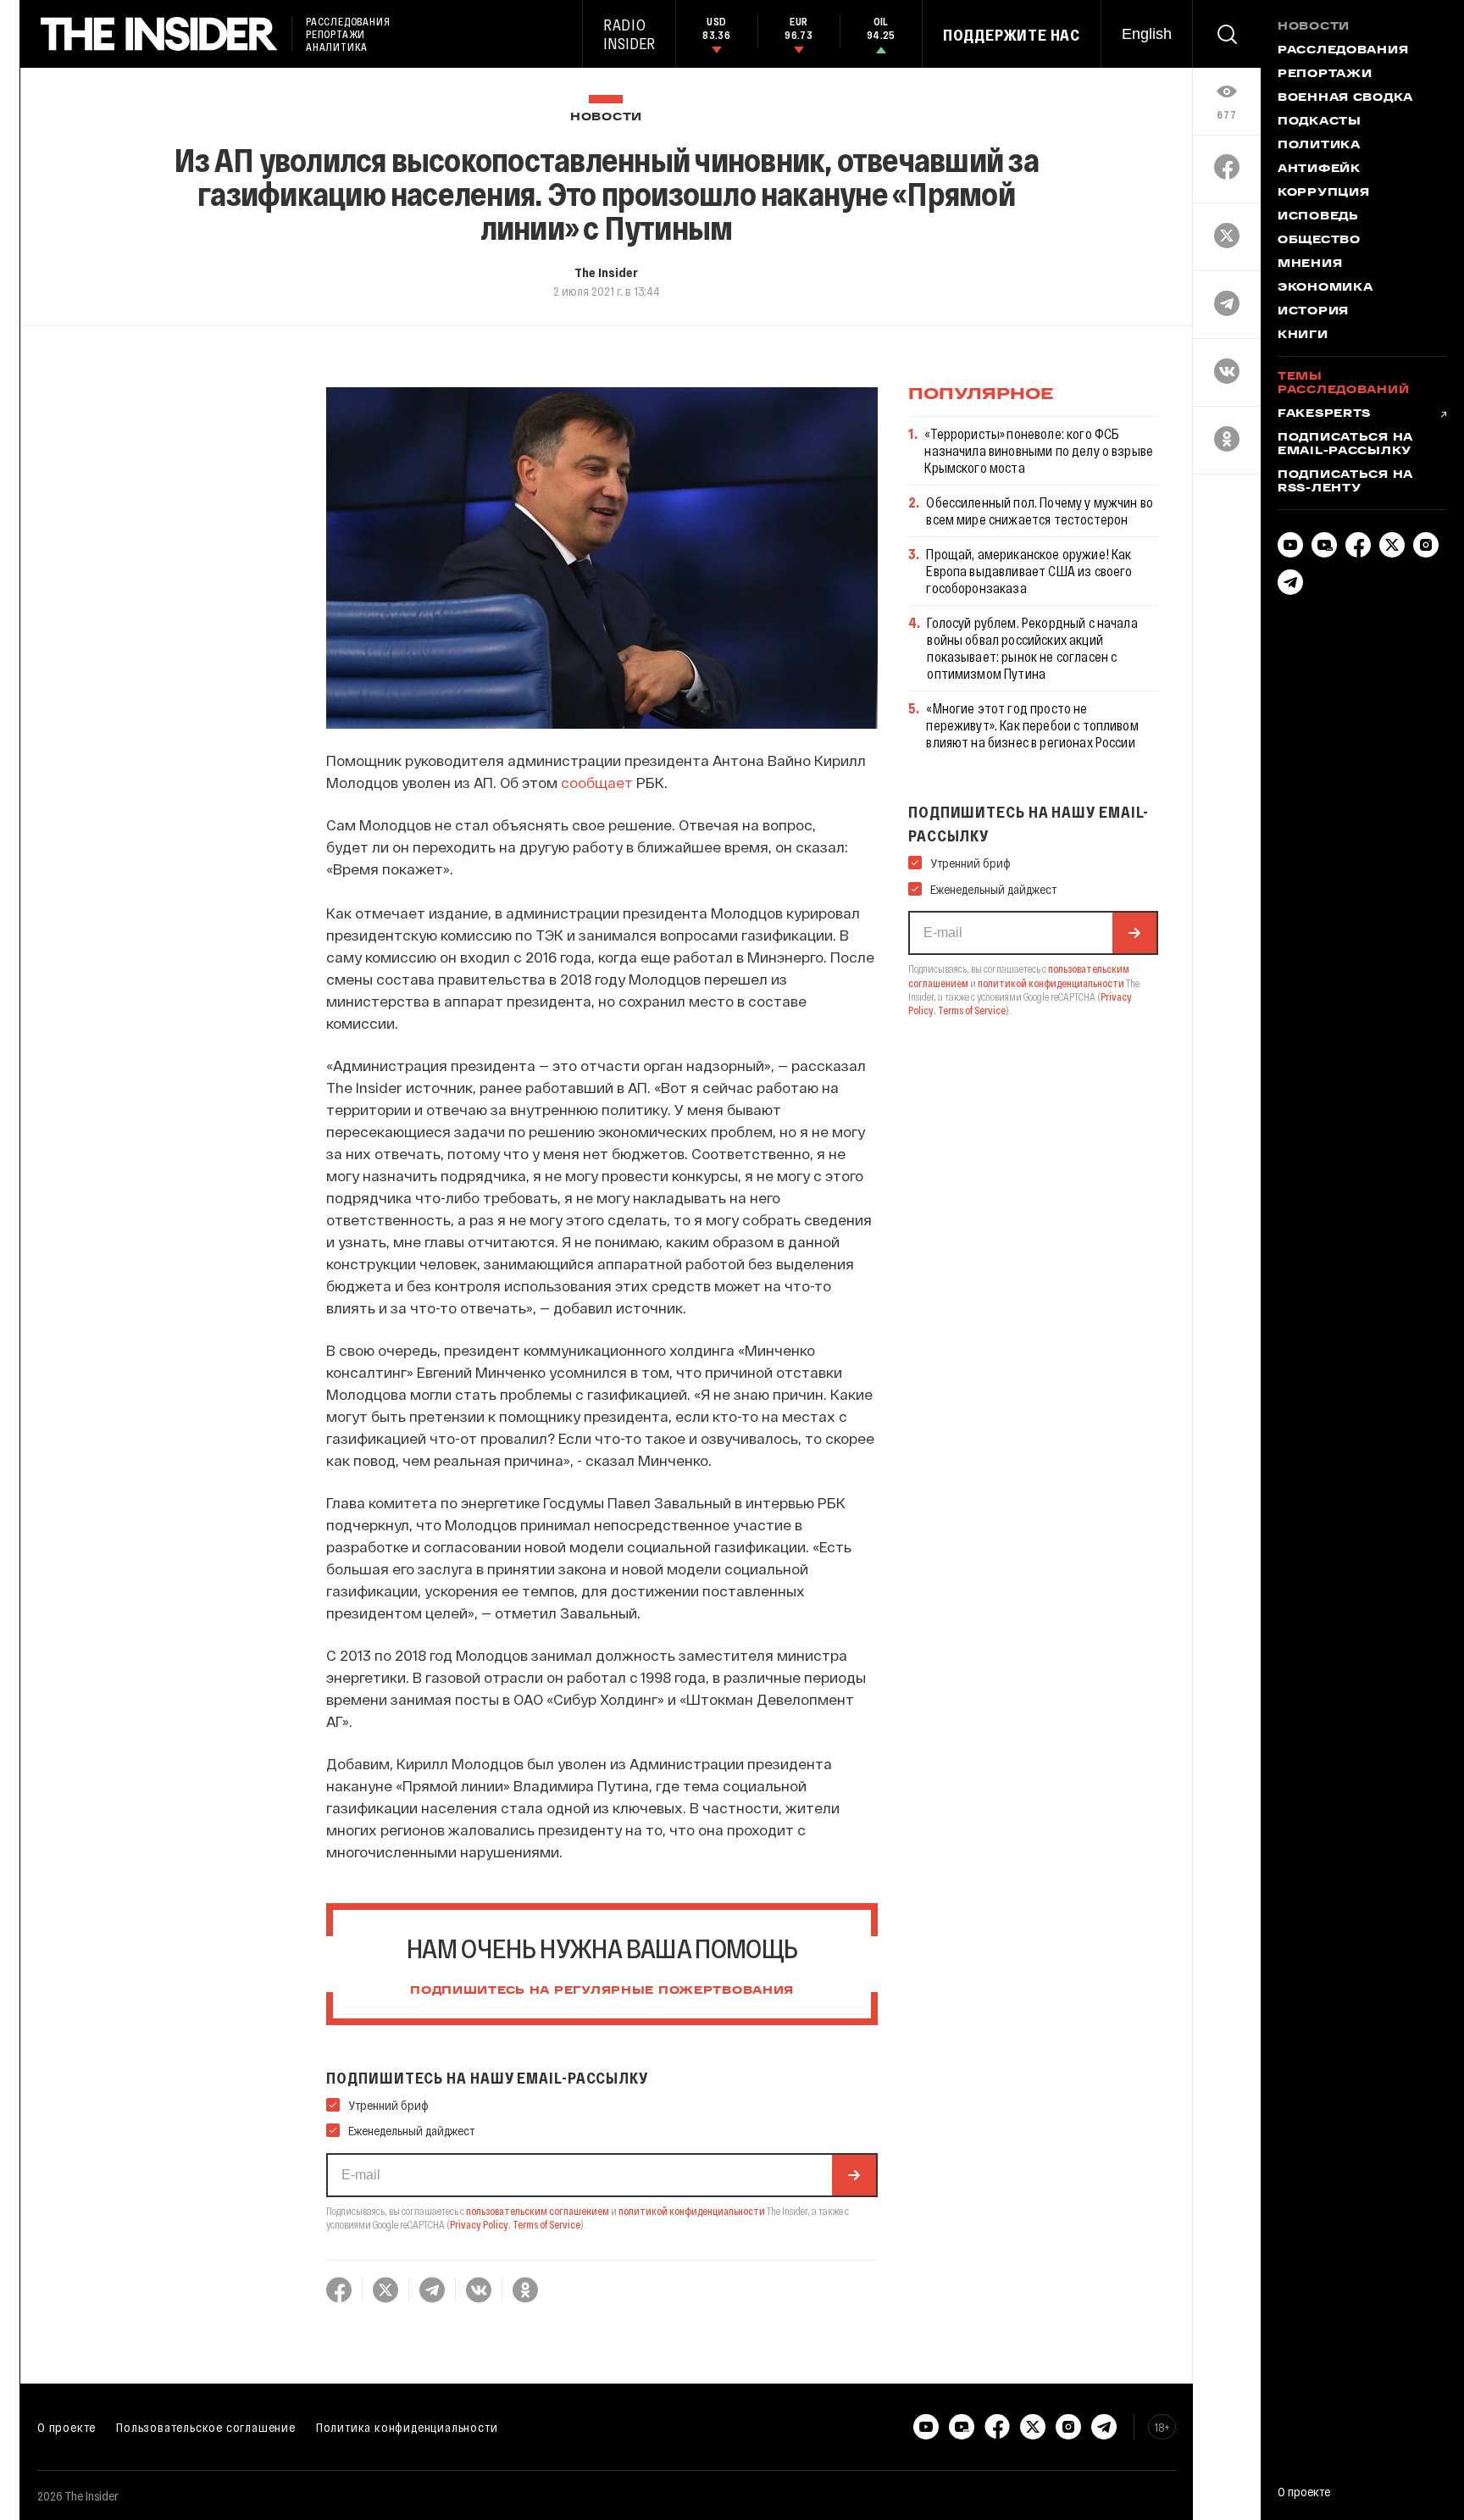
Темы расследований (1343, 384)
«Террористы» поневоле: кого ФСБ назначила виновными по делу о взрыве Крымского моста (1039, 450)
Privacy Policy (479, 2224)
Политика (1319, 146)
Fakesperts (1324, 414)
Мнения (1310, 264)
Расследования (1343, 51)
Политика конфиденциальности (407, 2427)
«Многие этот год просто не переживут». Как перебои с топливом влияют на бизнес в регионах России (1032, 725)
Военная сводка (1345, 98)
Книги (1303, 336)
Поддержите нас (1012, 35)
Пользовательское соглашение (206, 2427)
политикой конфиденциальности (692, 2211)
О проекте (67, 2427)
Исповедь (1318, 217)
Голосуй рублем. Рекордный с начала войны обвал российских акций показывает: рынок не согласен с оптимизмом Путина (1032, 648)
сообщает (597, 782)
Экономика (1325, 288)
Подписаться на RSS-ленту (1345, 482)
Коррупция (1323, 193)
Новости (606, 117)
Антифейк (1319, 169)
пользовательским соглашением (538, 2211)
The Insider (606, 272)
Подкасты (1320, 122)
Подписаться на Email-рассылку (1345, 445)
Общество (1319, 241)
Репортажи (1325, 75)
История (1313, 312)
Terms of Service (546, 2224)
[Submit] (854, 2175)
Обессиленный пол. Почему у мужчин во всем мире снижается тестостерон (1040, 511)
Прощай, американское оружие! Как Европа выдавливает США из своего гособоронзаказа (1029, 571)
